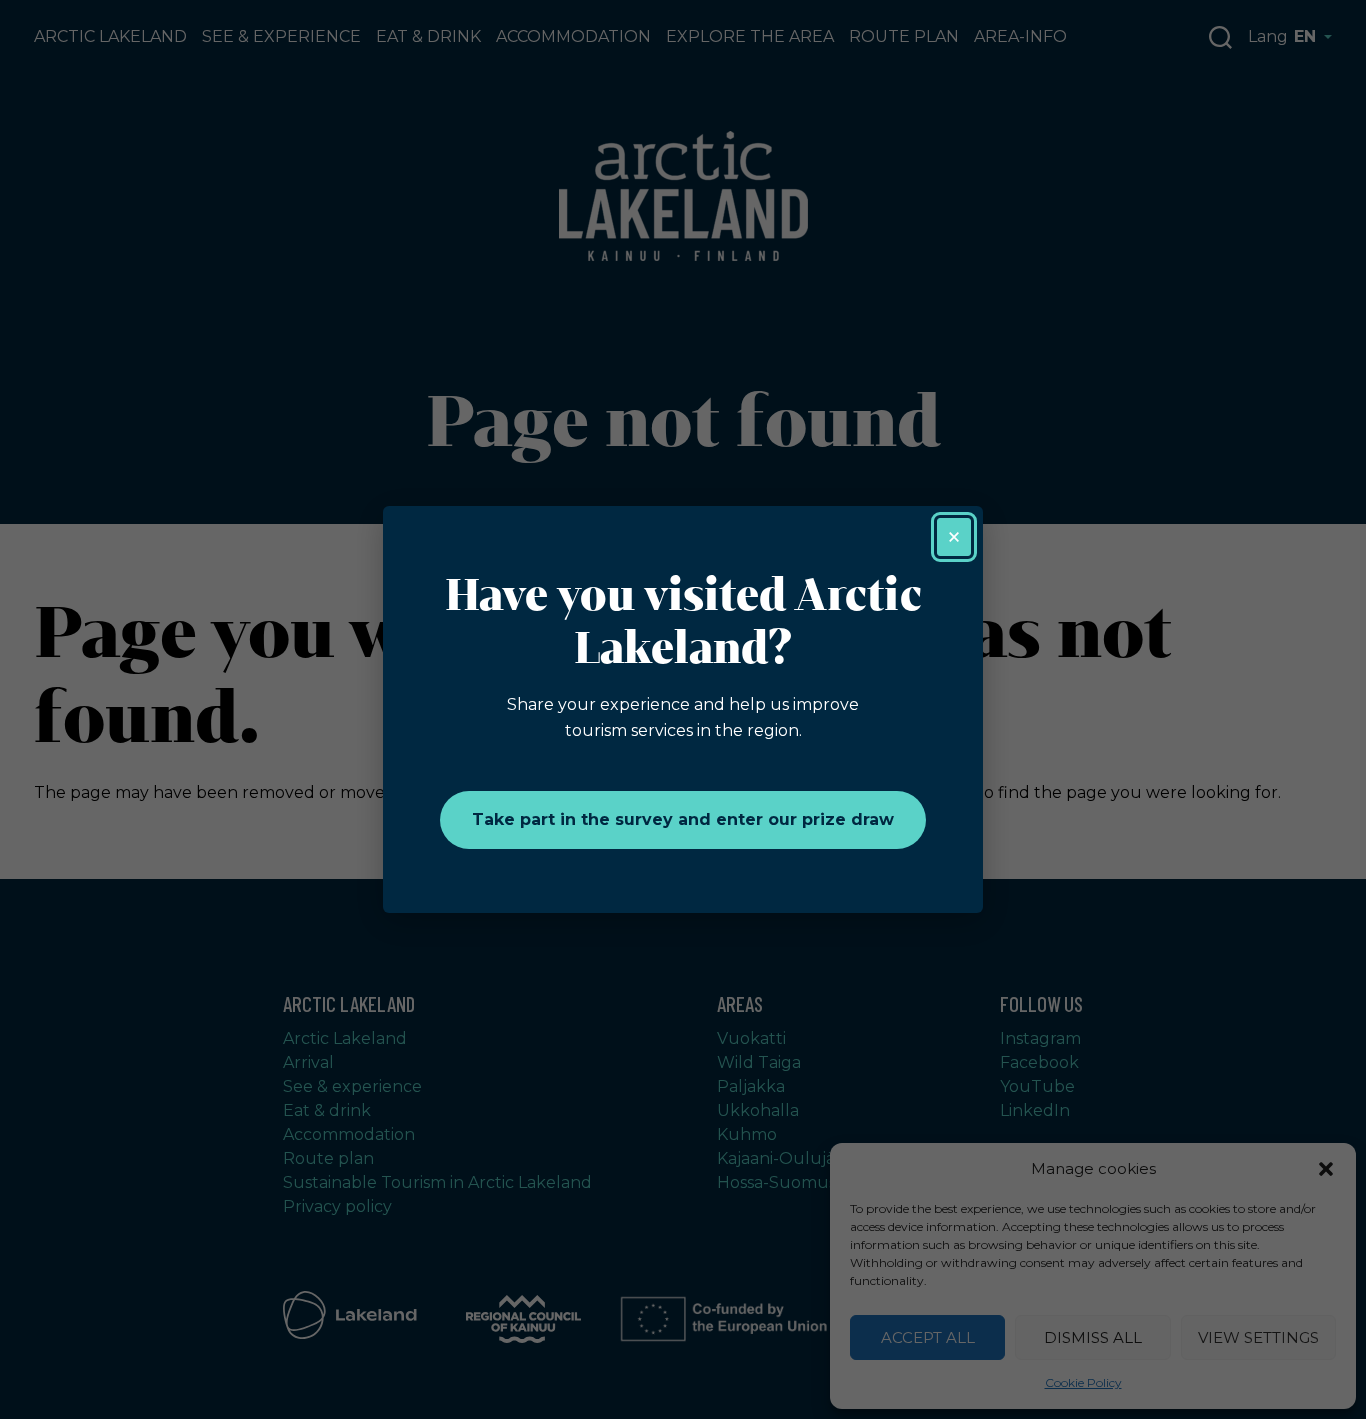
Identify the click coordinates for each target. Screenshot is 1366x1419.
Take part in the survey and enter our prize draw (683, 819)
